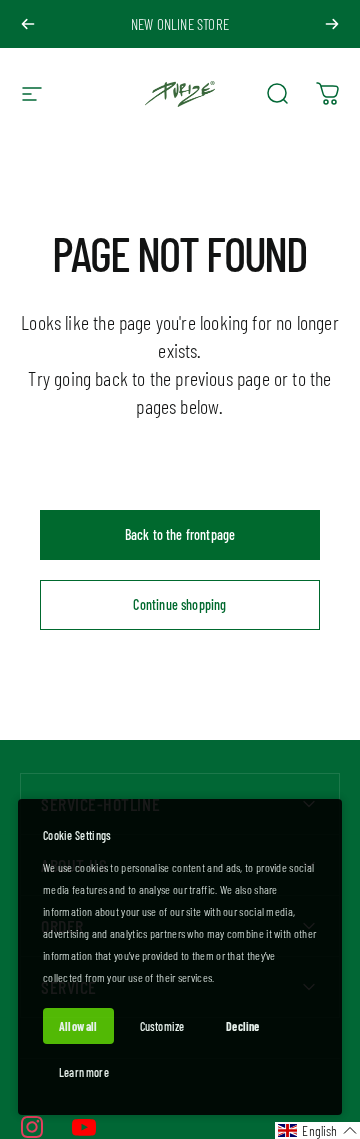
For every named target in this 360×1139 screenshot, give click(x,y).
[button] (317, 1130)
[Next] (332, 24)
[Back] (28, 24)
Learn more (84, 1072)
